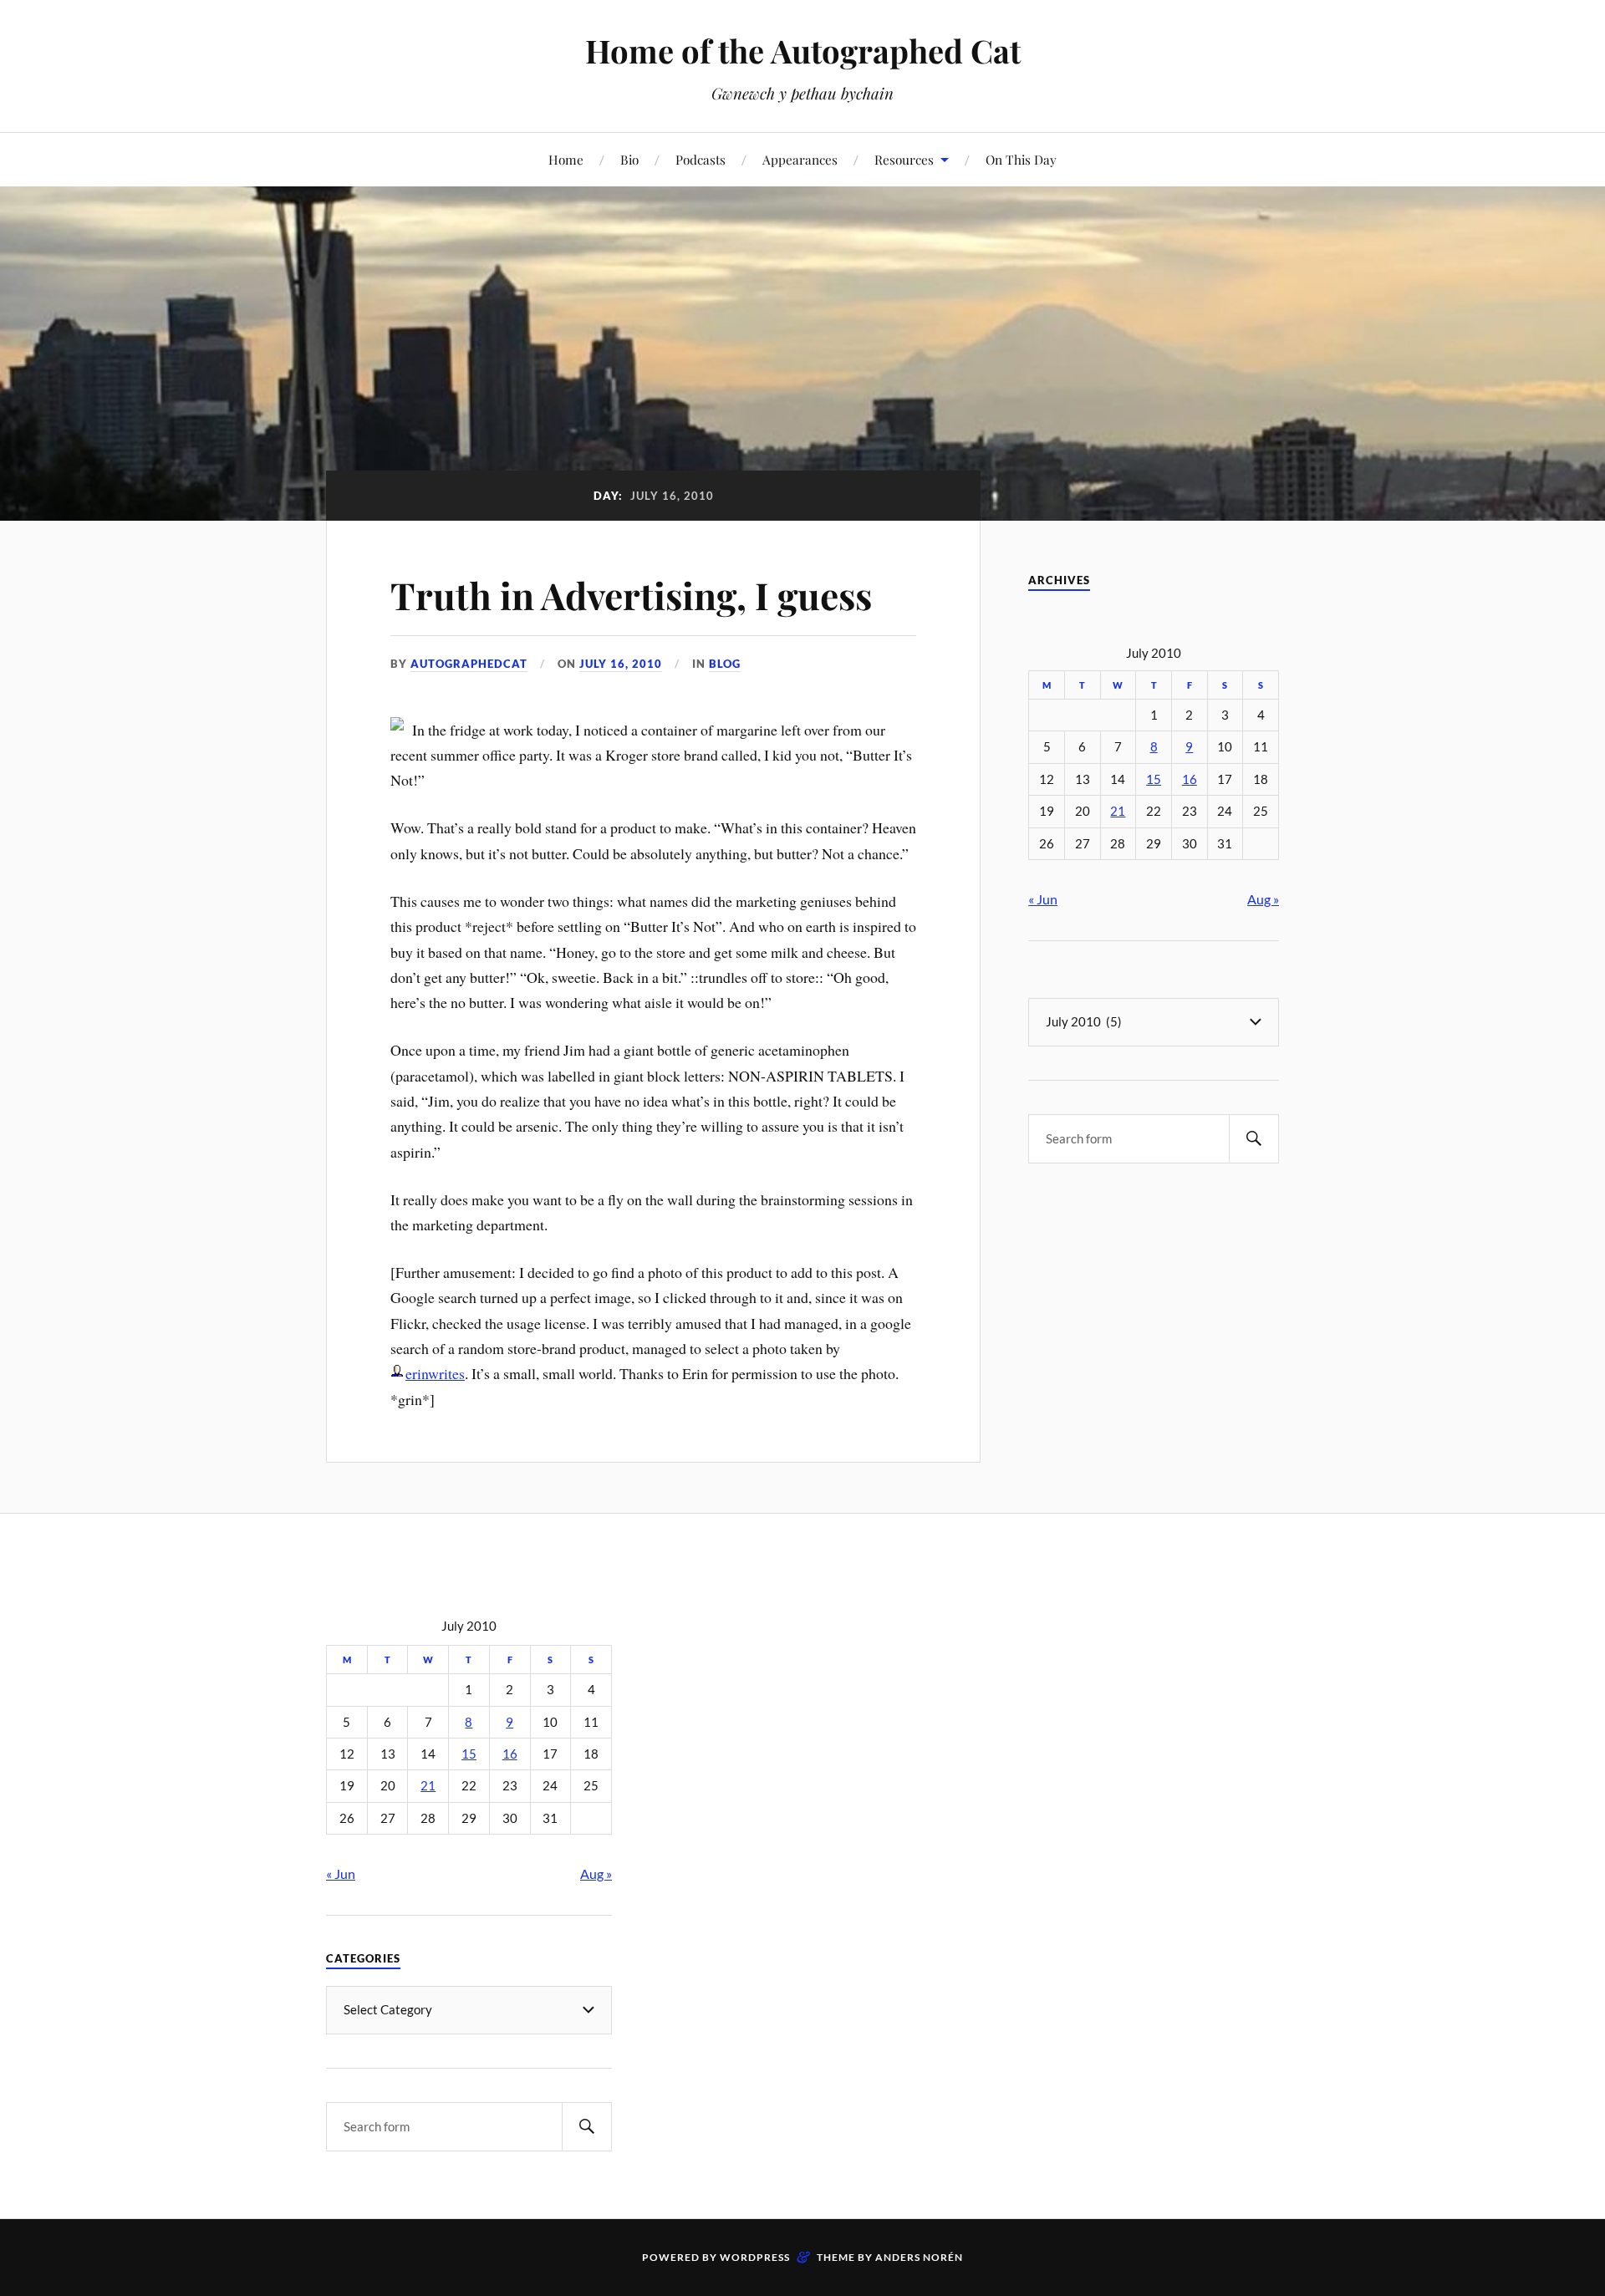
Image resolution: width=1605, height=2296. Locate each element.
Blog (725, 664)
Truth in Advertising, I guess (631, 595)
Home (566, 159)
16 (1190, 779)
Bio (629, 159)
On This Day (1021, 159)
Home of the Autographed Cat (803, 51)
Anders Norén (919, 2257)
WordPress (755, 2257)
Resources (904, 159)
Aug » (1263, 899)
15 (1154, 779)
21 (1118, 811)
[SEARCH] (1254, 1139)
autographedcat (469, 664)
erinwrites (435, 1373)
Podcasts (701, 159)
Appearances (800, 159)
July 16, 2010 (621, 664)
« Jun (1043, 899)
